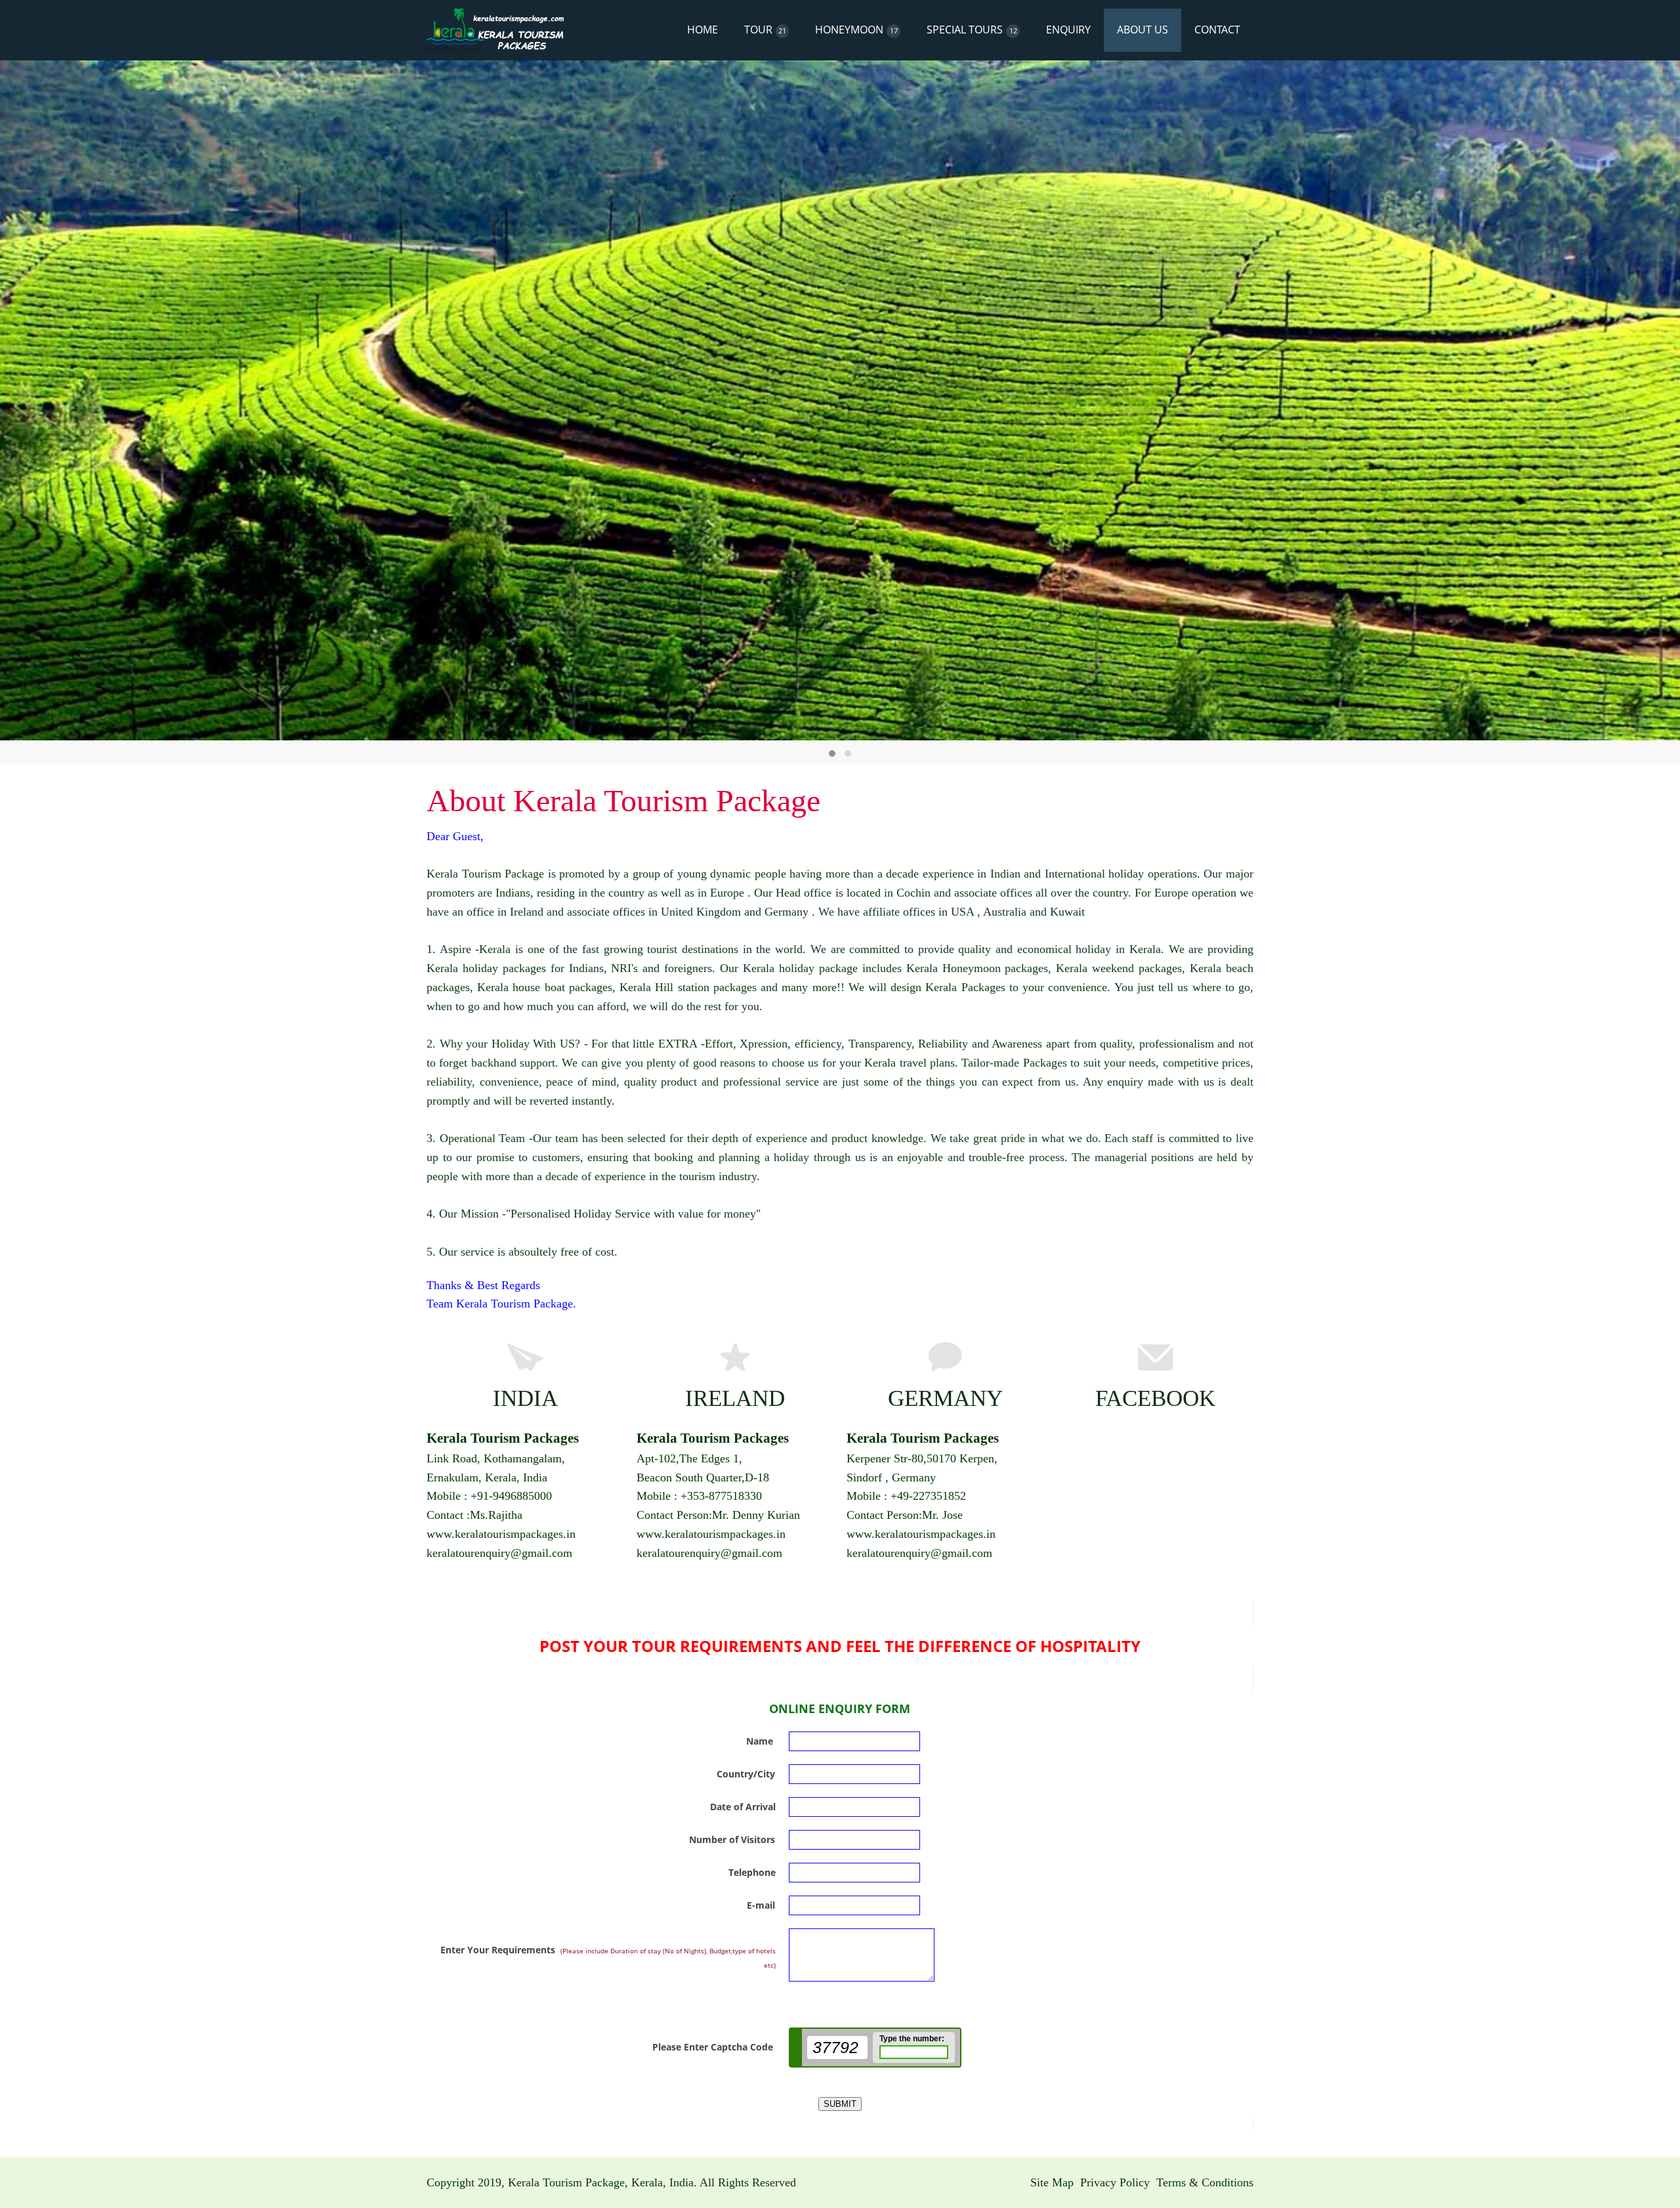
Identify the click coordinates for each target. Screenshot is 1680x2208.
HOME (703, 30)
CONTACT (1217, 30)
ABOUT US (1143, 30)
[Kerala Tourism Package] (495, 30)
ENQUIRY (1068, 30)
